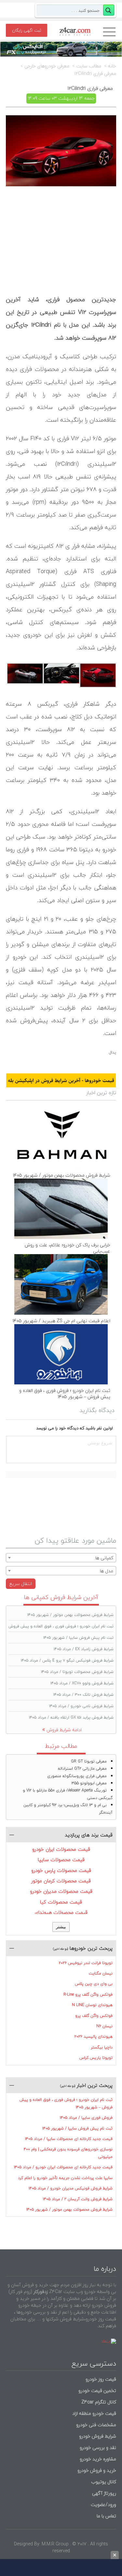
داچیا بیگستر (102, 2047)
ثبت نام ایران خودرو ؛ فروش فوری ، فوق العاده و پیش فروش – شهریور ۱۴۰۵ (65, 1394)
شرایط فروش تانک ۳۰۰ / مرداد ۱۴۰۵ (83, 1695)
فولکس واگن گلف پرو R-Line (88, 1995)
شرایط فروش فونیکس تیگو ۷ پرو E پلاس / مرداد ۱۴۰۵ (67, 1660)
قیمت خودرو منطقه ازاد (94, 2413)
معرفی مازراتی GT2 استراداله (82, 1769)
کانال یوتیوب (103, 2482)
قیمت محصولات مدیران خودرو (61, 1891)
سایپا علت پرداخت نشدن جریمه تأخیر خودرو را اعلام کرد (65, 2178)
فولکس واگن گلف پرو (94, 2016)
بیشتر (61, 1927)
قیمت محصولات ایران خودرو (61, 1849)
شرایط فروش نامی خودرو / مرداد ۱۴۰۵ (81, 1706)
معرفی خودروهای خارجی (47, 66)
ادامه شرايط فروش (64, 1730)
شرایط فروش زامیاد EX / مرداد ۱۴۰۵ (84, 1649)
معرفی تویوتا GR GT (89, 1761)
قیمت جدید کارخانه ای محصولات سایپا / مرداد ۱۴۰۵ (69, 2139)
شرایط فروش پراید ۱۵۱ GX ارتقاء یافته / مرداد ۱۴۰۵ (71, 1717)
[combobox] (61, 1558)
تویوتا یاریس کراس (96, 2058)
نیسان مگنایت (101, 1973)
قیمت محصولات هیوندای (61, 1912)
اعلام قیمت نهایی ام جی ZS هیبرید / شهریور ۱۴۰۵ (61, 1321)
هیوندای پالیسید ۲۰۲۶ (94, 2037)
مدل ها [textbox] (107, 1571)
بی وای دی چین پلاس (94, 1984)
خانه (112, 66)
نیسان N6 (104, 2026)
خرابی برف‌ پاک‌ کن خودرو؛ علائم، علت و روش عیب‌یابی (68, 1248)
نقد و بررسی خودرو (98, 2448)
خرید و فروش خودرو (96, 2470)
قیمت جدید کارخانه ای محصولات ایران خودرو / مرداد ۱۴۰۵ (63, 2167)
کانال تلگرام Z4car (99, 2402)
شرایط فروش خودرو (98, 2436)
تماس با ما (106, 2516)
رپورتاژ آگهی (104, 2493)
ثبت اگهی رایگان (27, 30)
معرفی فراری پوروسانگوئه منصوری (77, 1776)
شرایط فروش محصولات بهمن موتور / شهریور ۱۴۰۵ (61, 1175)
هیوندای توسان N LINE (92, 2005)
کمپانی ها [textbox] (104, 1558)
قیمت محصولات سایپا (61, 1860)
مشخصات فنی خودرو (95, 2425)
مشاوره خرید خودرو (97, 2459)
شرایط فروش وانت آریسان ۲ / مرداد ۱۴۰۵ (78, 2199)
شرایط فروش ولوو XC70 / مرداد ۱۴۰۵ (82, 1683)
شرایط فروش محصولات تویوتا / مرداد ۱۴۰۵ (77, 1672)
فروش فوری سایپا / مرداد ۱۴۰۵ (86, 2118)
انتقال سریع (21, 1584)
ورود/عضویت (103, 2505)
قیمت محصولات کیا (61, 1902)
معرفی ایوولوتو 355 (89, 1783)
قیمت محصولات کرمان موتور (61, 1881)
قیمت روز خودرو (101, 2379)
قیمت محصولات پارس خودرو (61, 1870)
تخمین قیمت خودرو (97, 2391)
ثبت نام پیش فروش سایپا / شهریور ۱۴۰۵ (78, 1638)
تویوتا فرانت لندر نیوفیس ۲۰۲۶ (86, 1963)
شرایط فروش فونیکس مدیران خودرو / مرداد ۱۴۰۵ (71, 2188)
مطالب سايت (89, 66)
